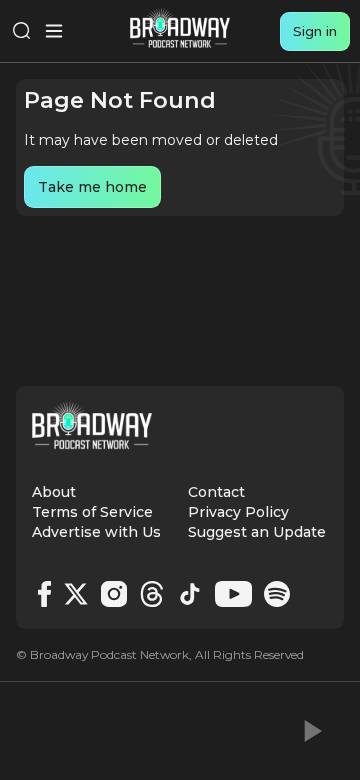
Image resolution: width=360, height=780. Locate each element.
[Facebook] (44, 594)
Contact (216, 492)
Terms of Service (92, 512)
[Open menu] (54, 31)
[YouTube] (233, 594)
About (54, 492)
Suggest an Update (257, 532)
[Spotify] (277, 594)
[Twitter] (76, 594)
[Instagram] (114, 594)
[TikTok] (190, 594)
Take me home (92, 187)
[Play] (311, 731)
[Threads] (152, 594)
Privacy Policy (238, 512)
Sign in (315, 31)
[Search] (22, 31)
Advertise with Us (96, 532)
